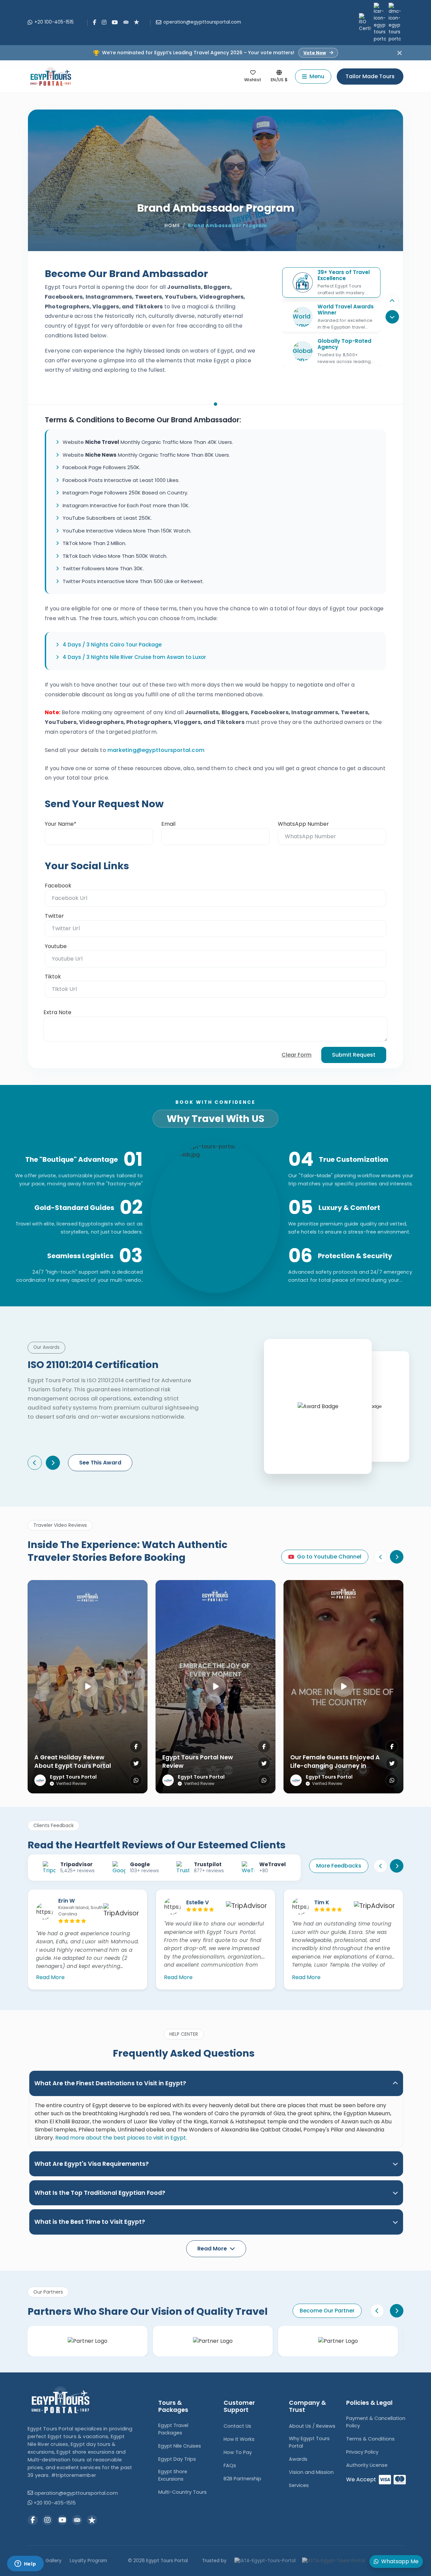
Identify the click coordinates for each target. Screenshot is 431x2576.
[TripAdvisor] (126, 22)
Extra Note (57, 1012)
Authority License (367, 2465)
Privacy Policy (362, 2452)
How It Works (239, 2439)
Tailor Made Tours (370, 76)
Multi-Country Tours (183, 2492)
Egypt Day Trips (177, 2459)
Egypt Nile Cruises (180, 2446)
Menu (317, 76)
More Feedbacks (339, 1866)
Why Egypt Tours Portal (309, 2442)
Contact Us (237, 2426)
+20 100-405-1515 (54, 22)
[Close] (400, 53)
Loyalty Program (88, 2561)
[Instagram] (104, 22)
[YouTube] (115, 22)
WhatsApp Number (303, 824)
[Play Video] (88, 1687)
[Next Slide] (397, 1557)
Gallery (54, 2561)
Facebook (58, 886)
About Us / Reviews (312, 2426)
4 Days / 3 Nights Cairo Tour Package (112, 645)
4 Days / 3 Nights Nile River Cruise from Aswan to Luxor (134, 657)
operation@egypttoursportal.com (202, 22)
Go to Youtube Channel (329, 1557)
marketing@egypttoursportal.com (156, 750)
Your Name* (61, 824)
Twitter (54, 916)
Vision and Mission (311, 2472)
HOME (172, 226)
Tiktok (53, 977)
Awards (298, 2459)
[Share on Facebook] (136, 1747)
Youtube (56, 946)
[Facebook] (95, 22)
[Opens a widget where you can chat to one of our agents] (25, 2564)
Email (168, 824)
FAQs (230, 2465)
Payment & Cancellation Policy (376, 2422)
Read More (50, 1977)
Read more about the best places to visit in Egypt (121, 2138)
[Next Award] (53, 1463)
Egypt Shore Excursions (173, 2475)
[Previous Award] (35, 1463)
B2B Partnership (242, 2479)
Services (299, 2485)
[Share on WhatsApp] (136, 1780)
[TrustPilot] (137, 22)
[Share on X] (136, 1763)
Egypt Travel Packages (173, 2429)
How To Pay (238, 2452)
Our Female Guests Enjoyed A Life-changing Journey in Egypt (335, 1766)
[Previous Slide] (392, 301)
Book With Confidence (215, 1102)
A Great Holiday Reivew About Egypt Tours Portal (73, 1762)
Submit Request (354, 1055)
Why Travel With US (215, 1119)
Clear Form (296, 1055)
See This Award (100, 1463)
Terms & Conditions (370, 2439)
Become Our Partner (327, 2311)
